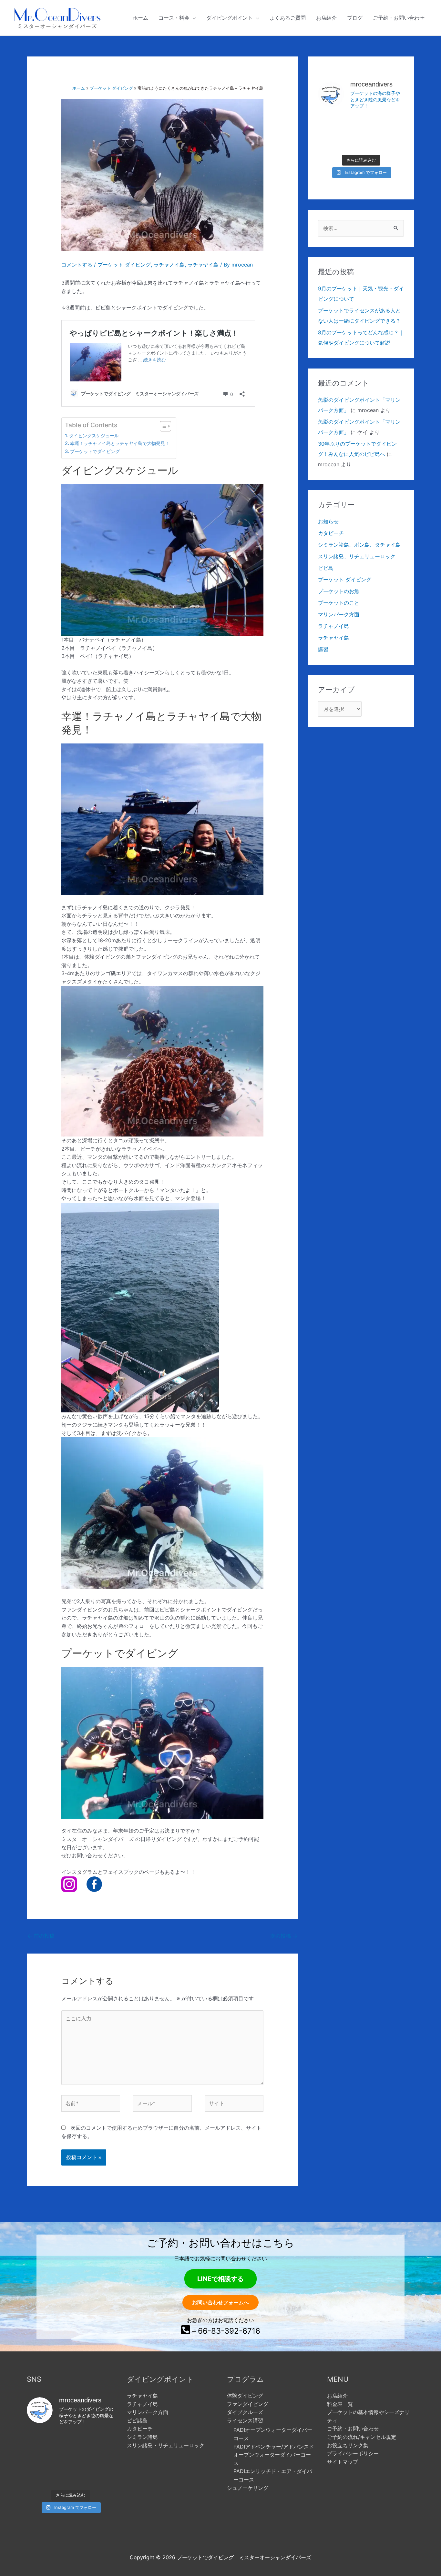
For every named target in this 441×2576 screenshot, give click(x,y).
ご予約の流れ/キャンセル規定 (362, 2437)
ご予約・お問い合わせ (353, 2429)
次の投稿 (284, 1936)
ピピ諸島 (137, 2420)
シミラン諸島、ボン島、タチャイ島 (359, 545)
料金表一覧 (340, 2404)
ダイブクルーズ (245, 2412)
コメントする (77, 265)
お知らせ (328, 521)
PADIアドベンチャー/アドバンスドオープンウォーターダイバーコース (274, 2455)
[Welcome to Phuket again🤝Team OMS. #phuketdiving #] (70, 2477)
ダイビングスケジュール (94, 435)
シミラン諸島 (142, 2437)
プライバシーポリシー (353, 2453)
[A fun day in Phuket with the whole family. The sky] (332, 141)
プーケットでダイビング (95, 451)
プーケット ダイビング (124, 265)
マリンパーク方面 (339, 614)
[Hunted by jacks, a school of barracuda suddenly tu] (390, 141)
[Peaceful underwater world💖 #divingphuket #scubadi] (40, 2477)
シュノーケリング (248, 2488)
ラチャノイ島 (169, 265)
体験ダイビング (245, 2396)
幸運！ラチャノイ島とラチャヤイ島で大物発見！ (120, 443)
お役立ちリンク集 (348, 2445)
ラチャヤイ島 (203, 265)
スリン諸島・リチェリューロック (166, 2445)
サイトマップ (343, 2462)
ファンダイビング (248, 2404)
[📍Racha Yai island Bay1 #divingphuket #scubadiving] (361, 141)
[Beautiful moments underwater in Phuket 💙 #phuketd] (390, 124)
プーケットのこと (339, 603)
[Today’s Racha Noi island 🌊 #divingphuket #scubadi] (101, 2477)
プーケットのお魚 (339, 591)
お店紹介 (337, 2396)
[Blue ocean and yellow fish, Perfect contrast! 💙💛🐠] (332, 124)
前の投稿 (41, 1936)
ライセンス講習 (245, 2420)
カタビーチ (331, 533)
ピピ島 (326, 568)
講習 (323, 649)
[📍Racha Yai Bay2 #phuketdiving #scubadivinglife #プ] (361, 124)
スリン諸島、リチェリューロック (357, 556)
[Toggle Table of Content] (162, 426)
